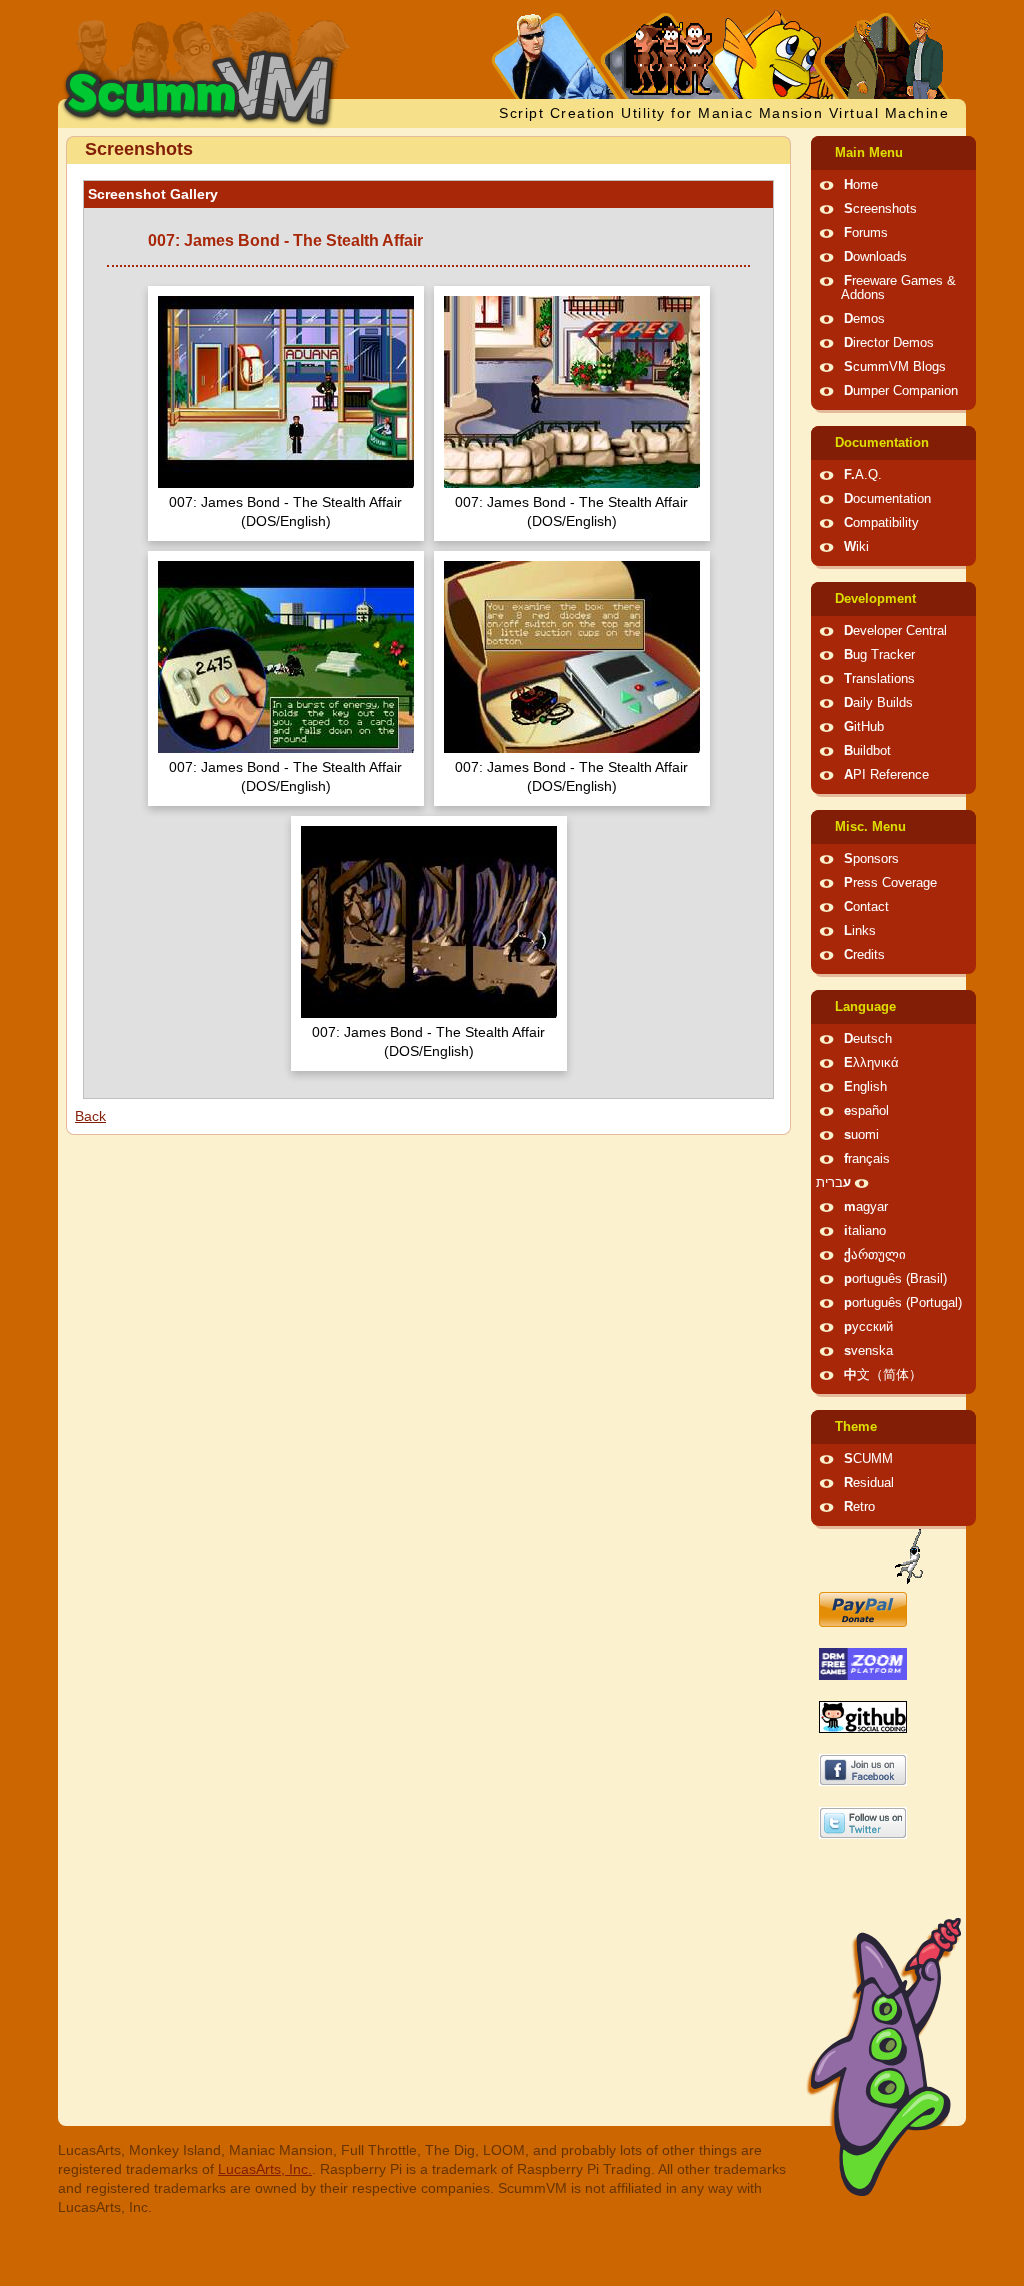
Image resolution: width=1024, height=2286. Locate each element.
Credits (864, 955)
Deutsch (868, 1039)
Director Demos (889, 343)
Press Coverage (890, 883)
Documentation (882, 443)
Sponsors (871, 859)
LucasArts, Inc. (265, 2169)
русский (868, 1327)
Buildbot (867, 751)
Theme (856, 1427)
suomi (861, 1135)
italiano (865, 1231)
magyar (866, 1207)
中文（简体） (883, 1375)
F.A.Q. (863, 475)
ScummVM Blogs (895, 367)
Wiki (856, 547)
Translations (879, 679)
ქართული (875, 1255)
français (867, 1159)
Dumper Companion (901, 391)
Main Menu (869, 153)
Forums (866, 233)
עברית (833, 1183)
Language (865, 1007)
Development (875, 599)
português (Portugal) (903, 1303)
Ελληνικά (871, 1063)
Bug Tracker (879, 655)
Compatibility (881, 523)
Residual (869, 1483)
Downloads (875, 257)
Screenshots (880, 209)
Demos (864, 319)
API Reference (886, 775)
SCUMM (868, 1459)
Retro (859, 1507)
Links (860, 931)
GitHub (864, 727)
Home (861, 185)
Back (90, 1116)
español (866, 1111)
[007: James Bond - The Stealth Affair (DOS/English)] (286, 394)
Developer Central (895, 631)
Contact (866, 907)
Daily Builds (878, 703)
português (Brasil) (895, 1279)
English (865, 1087)
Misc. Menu (870, 827)
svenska (868, 1351)
